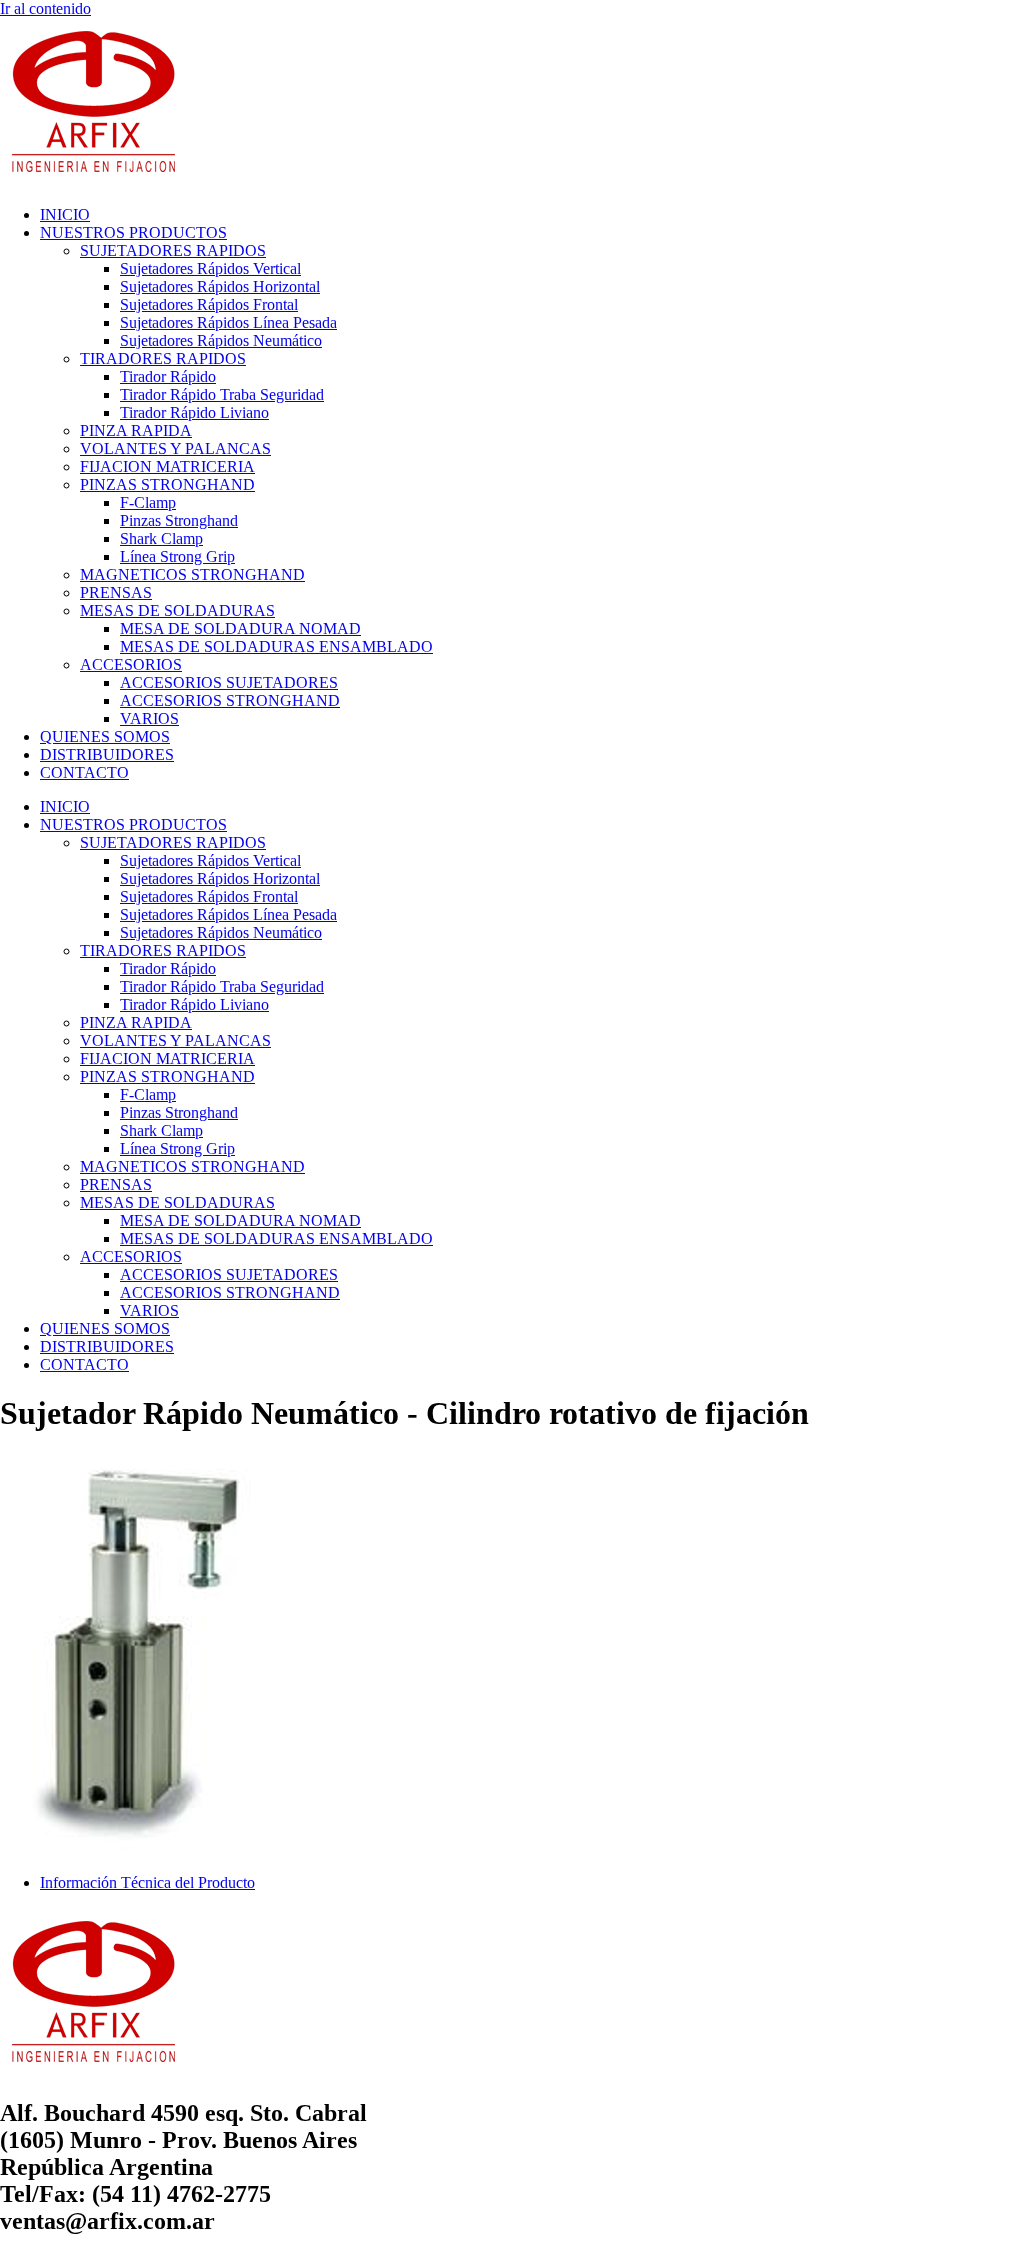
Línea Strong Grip (177, 556)
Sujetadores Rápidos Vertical (210, 268)
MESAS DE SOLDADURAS (177, 610)
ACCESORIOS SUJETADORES (229, 682)
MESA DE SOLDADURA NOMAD (240, 628)
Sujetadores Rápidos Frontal (209, 304)
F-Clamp (148, 502)
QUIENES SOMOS (105, 736)
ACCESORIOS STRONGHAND (230, 700)
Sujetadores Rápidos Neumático (221, 340)
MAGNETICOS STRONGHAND (192, 574)
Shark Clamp (161, 538)
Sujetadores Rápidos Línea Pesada (228, 322)
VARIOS (149, 718)
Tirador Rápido (168, 376)
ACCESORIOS (131, 664)
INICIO (65, 214)
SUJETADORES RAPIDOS (173, 250)
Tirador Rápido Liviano (194, 412)
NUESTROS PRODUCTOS (133, 232)
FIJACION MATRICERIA (167, 466)
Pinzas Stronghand (179, 520)
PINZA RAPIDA (136, 430)
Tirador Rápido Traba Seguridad (222, 394)
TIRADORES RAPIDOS (163, 358)
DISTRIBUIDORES (107, 754)
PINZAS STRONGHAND (167, 484)
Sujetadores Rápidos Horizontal (220, 286)
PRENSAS (116, 592)
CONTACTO (84, 772)
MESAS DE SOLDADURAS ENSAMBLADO (276, 646)
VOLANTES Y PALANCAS (175, 448)
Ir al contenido (45, 8)
